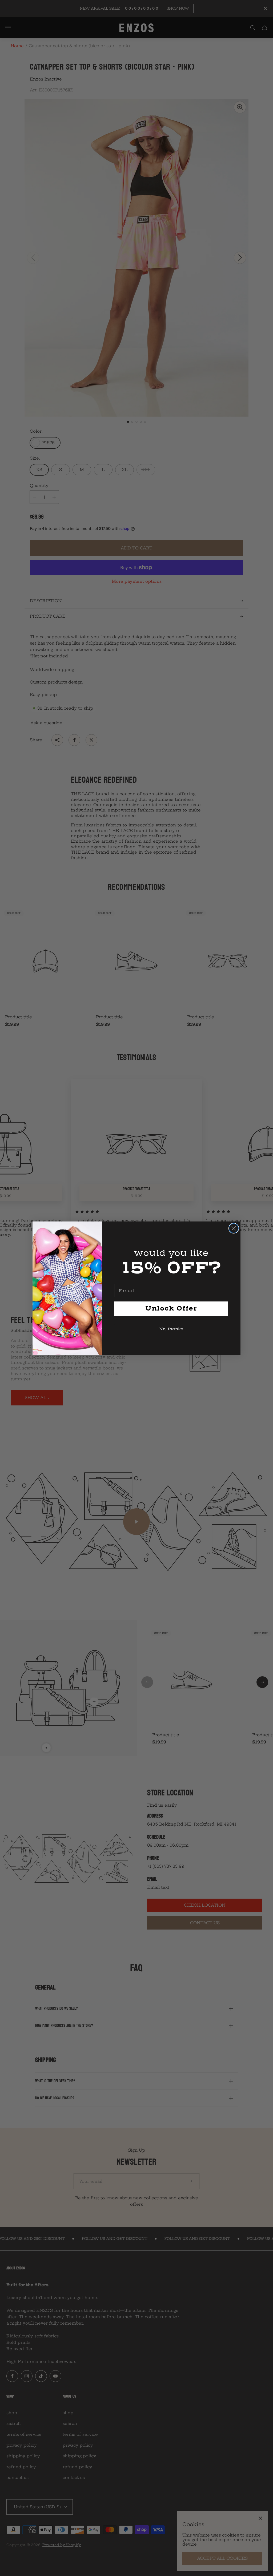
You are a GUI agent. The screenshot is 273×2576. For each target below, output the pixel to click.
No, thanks (171, 1329)
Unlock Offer (171, 1309)
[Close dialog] (234, 1228)
